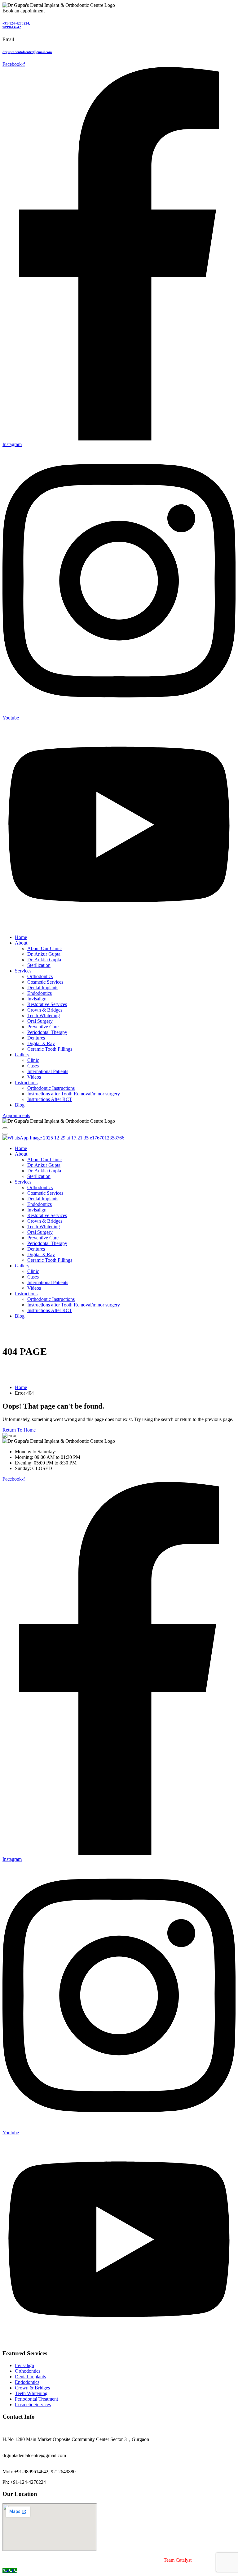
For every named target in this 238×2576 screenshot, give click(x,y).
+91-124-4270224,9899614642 (16, 25)
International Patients (48, 1071)
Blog (20, 1105)
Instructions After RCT (50, 1099)
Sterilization (39, 965)
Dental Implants (43, 988)
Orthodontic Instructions (51, 1088)
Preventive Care (43, 1027)
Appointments (16, 1115)
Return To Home (19, 1430)
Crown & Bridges (45, 1010)
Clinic (33, 1060)
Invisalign (37, 999)
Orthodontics (40, 976)
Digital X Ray (41, 1043)
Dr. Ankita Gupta (44, 960)
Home (21, 937)
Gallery (22, 1055)
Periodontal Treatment (36, 2399)
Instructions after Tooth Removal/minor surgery (74, 1094)
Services (23, 971)
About (21, 943)
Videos (34, 1077)
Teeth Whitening (44, 1015)
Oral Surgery (40, 1021)
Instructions (26, 1083)
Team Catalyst (178, 2560)
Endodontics (40, 993)
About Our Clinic (44, 948)
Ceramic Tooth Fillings (50, 1049)
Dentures (36, 1038)
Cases (33, 1066)
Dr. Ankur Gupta (44, 954)
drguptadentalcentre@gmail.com (27, 52)
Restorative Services (47, 1004)
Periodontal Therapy (47, 1032)
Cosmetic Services (45, 982)
